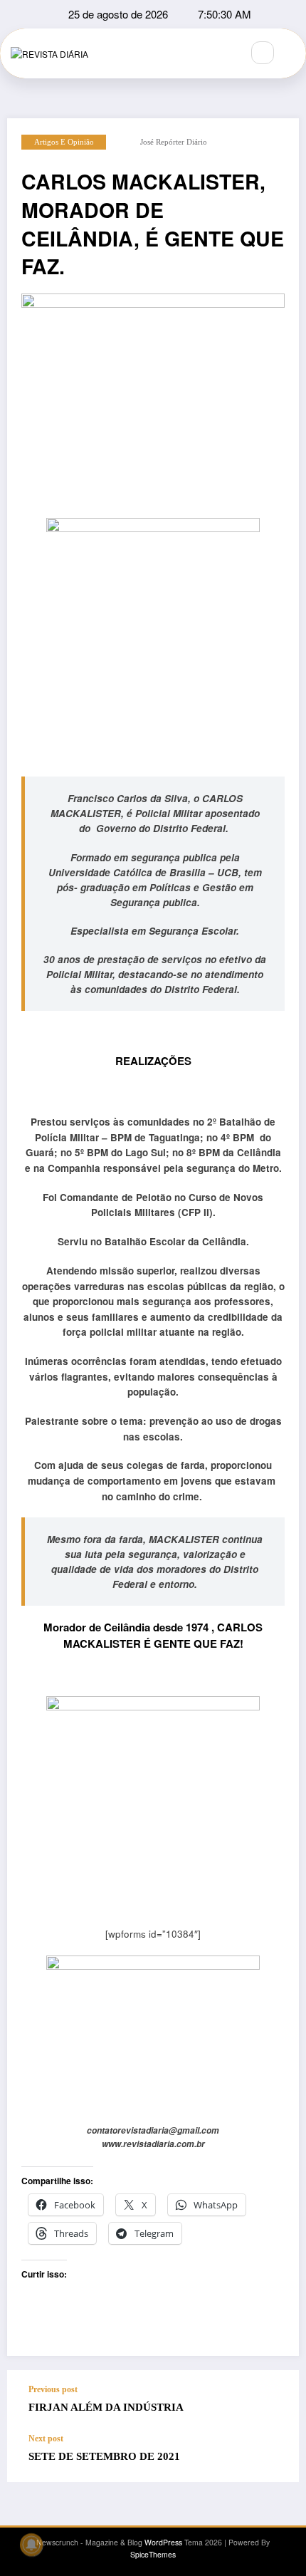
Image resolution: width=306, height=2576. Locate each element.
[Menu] (223, 53)
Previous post (53, 2389)
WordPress (163, 2542)
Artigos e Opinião (64, 142)
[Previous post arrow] (273, 2401)
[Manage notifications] (31, 2545)
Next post (46, 2439)
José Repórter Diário (174, 142)
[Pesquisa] (263, 53)
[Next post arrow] (273, 2458)
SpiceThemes (153, 2554)
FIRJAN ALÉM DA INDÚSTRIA (106, 2407)
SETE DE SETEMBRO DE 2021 (104, 2456)
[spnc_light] (293, 53)
